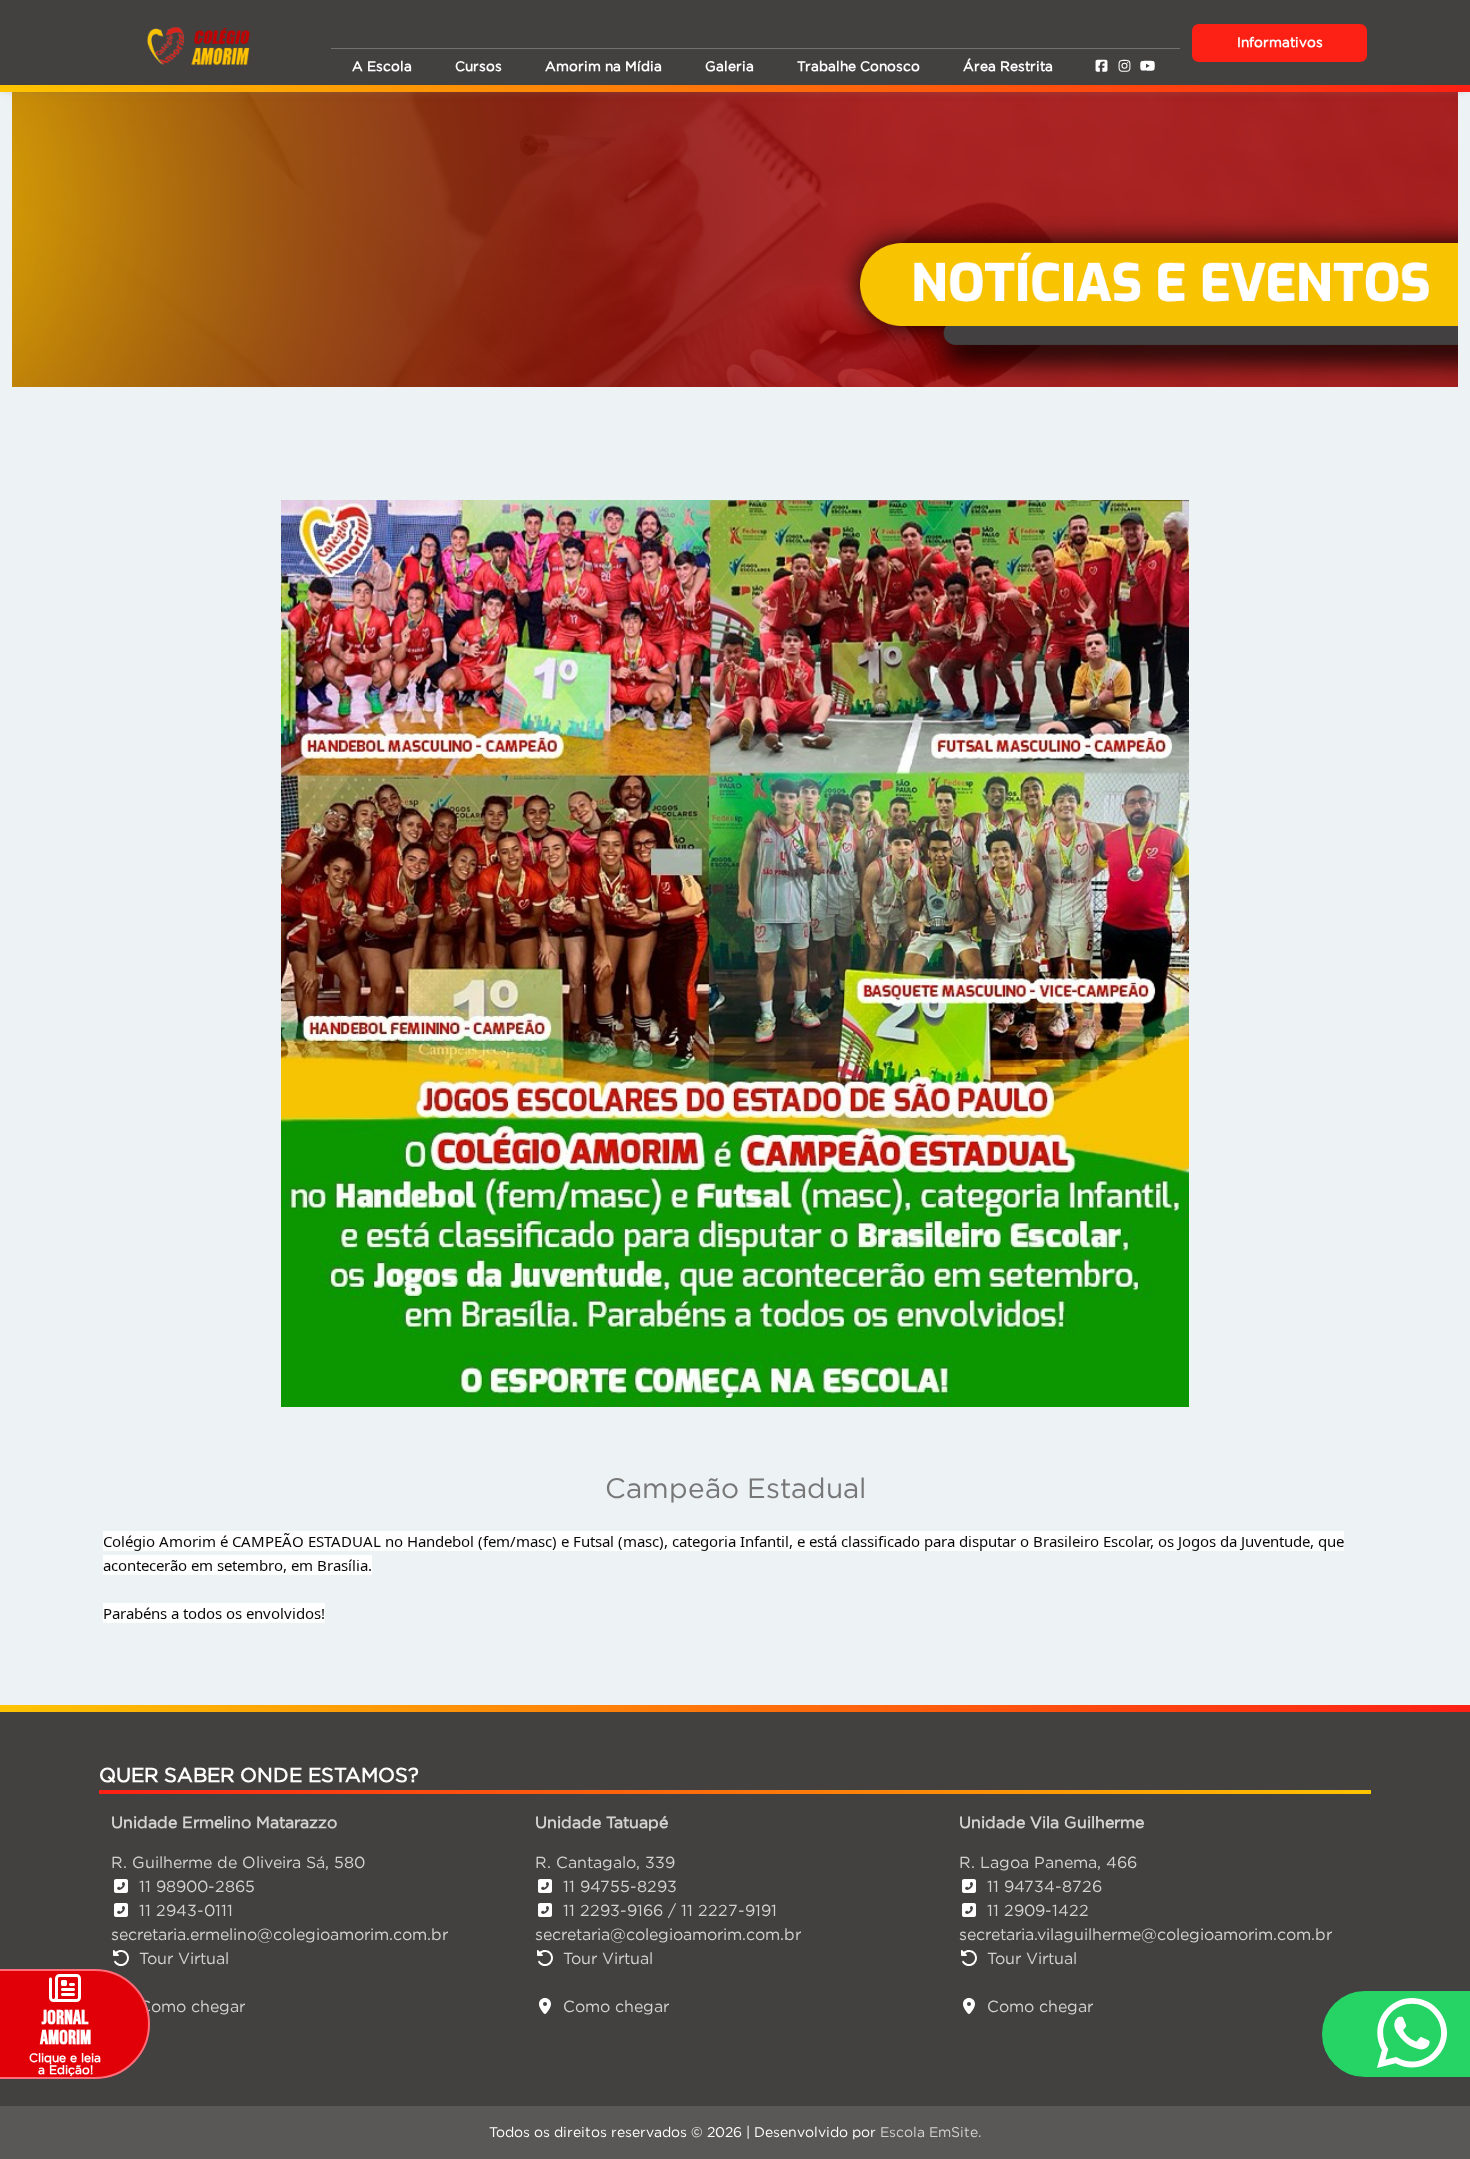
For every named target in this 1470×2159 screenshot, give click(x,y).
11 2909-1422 (1038, 1910)
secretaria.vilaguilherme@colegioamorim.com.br (1145, 1934)
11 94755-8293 (620, 1886)
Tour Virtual (184, 1958)
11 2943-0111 (186, 1910)
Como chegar (192, 2006)
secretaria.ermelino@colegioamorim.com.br (279, 1934)
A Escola (382, 66)
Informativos (1280, 42)
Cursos (478, 66)
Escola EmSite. (930, 2132)
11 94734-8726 (1044, 1886)
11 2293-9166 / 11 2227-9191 (670, 1910)
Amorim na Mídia (603, 66)
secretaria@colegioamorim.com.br (668, 1934)
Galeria (729, 66)
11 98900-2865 (197, 1886)
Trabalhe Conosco (858, 66)
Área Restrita (1008, 66)
